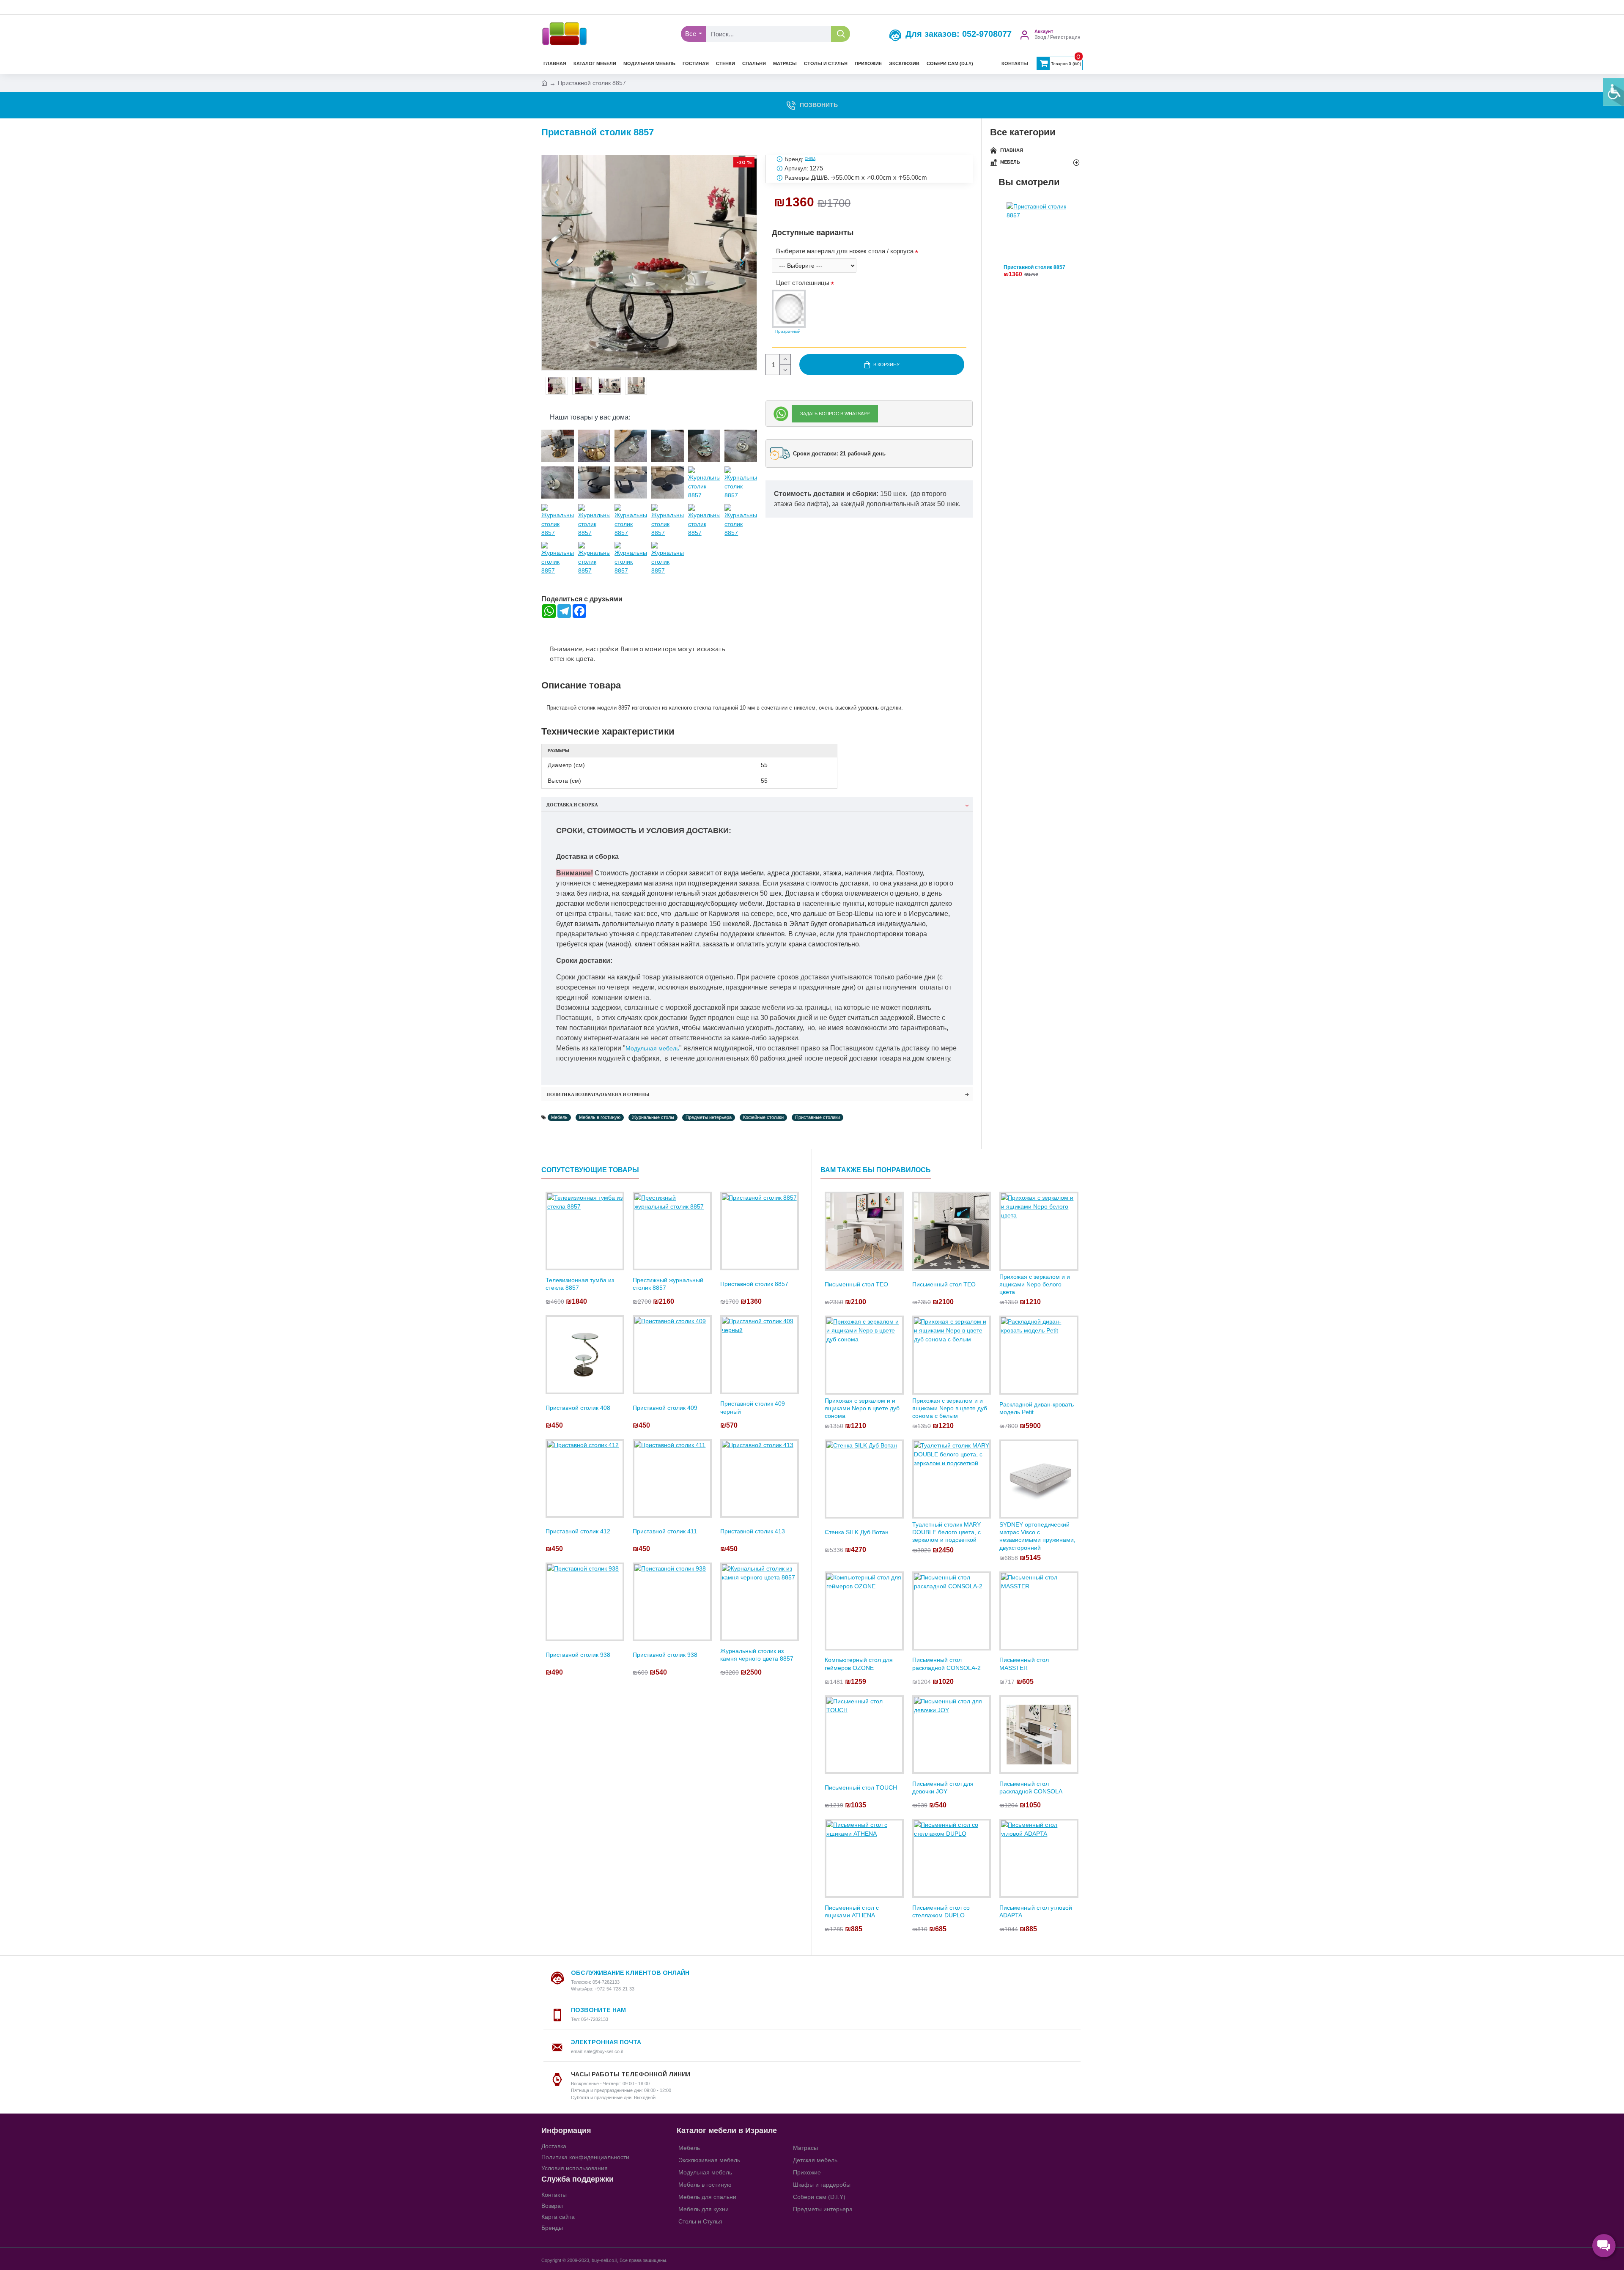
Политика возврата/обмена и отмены (598, 1094)
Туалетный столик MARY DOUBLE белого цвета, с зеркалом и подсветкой (946, 1532)
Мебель (559, 1117)
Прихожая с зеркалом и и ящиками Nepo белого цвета (1035, 1284)
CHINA (810, 159)
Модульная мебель (652, 1048)
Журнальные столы (653, 1117)
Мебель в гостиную (600, 1117)
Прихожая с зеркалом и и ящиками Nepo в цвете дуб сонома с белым (950, 1408)
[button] (557, 263)
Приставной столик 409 (665, 1408)
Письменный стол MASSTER (1024, 1664)
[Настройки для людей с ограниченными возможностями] (1613, 92)
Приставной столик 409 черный (753, 1407)
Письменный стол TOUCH (861, 1787)
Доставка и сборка (572, 805)
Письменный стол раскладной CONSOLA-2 (946, 1664)
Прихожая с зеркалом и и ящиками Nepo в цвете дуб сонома (862, 1408)
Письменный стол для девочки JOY (943, 1787)
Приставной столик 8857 (1034, 267)
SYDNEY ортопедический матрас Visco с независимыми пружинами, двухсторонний (1037, 1536)
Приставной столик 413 (753, 1531)
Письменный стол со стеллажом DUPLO (941, 1911)
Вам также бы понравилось (876, 1170)
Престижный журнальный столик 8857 (668, 1284)
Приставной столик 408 (578, 1408)
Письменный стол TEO (856, 1284)
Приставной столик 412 (578, 1531)
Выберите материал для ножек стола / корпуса (845, 251)
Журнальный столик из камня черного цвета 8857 (757, 1655)
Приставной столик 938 (578, 1655)
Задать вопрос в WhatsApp (835, 414)
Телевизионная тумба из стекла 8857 (580, 1284)
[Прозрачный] (789, 309)
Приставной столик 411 (665, 1531)
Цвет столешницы (803, 283)
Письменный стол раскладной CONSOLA (1031, 1787)
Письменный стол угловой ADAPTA (1036, 1911)
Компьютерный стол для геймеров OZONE (859, 1664)
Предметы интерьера (709, 1117)
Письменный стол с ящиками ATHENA (852, 1911)
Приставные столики (817, 1117)
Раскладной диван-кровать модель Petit (1037, 1408)
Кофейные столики (763, 1117)
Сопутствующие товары (590, 1170)
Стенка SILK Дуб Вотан (857, 1532)
